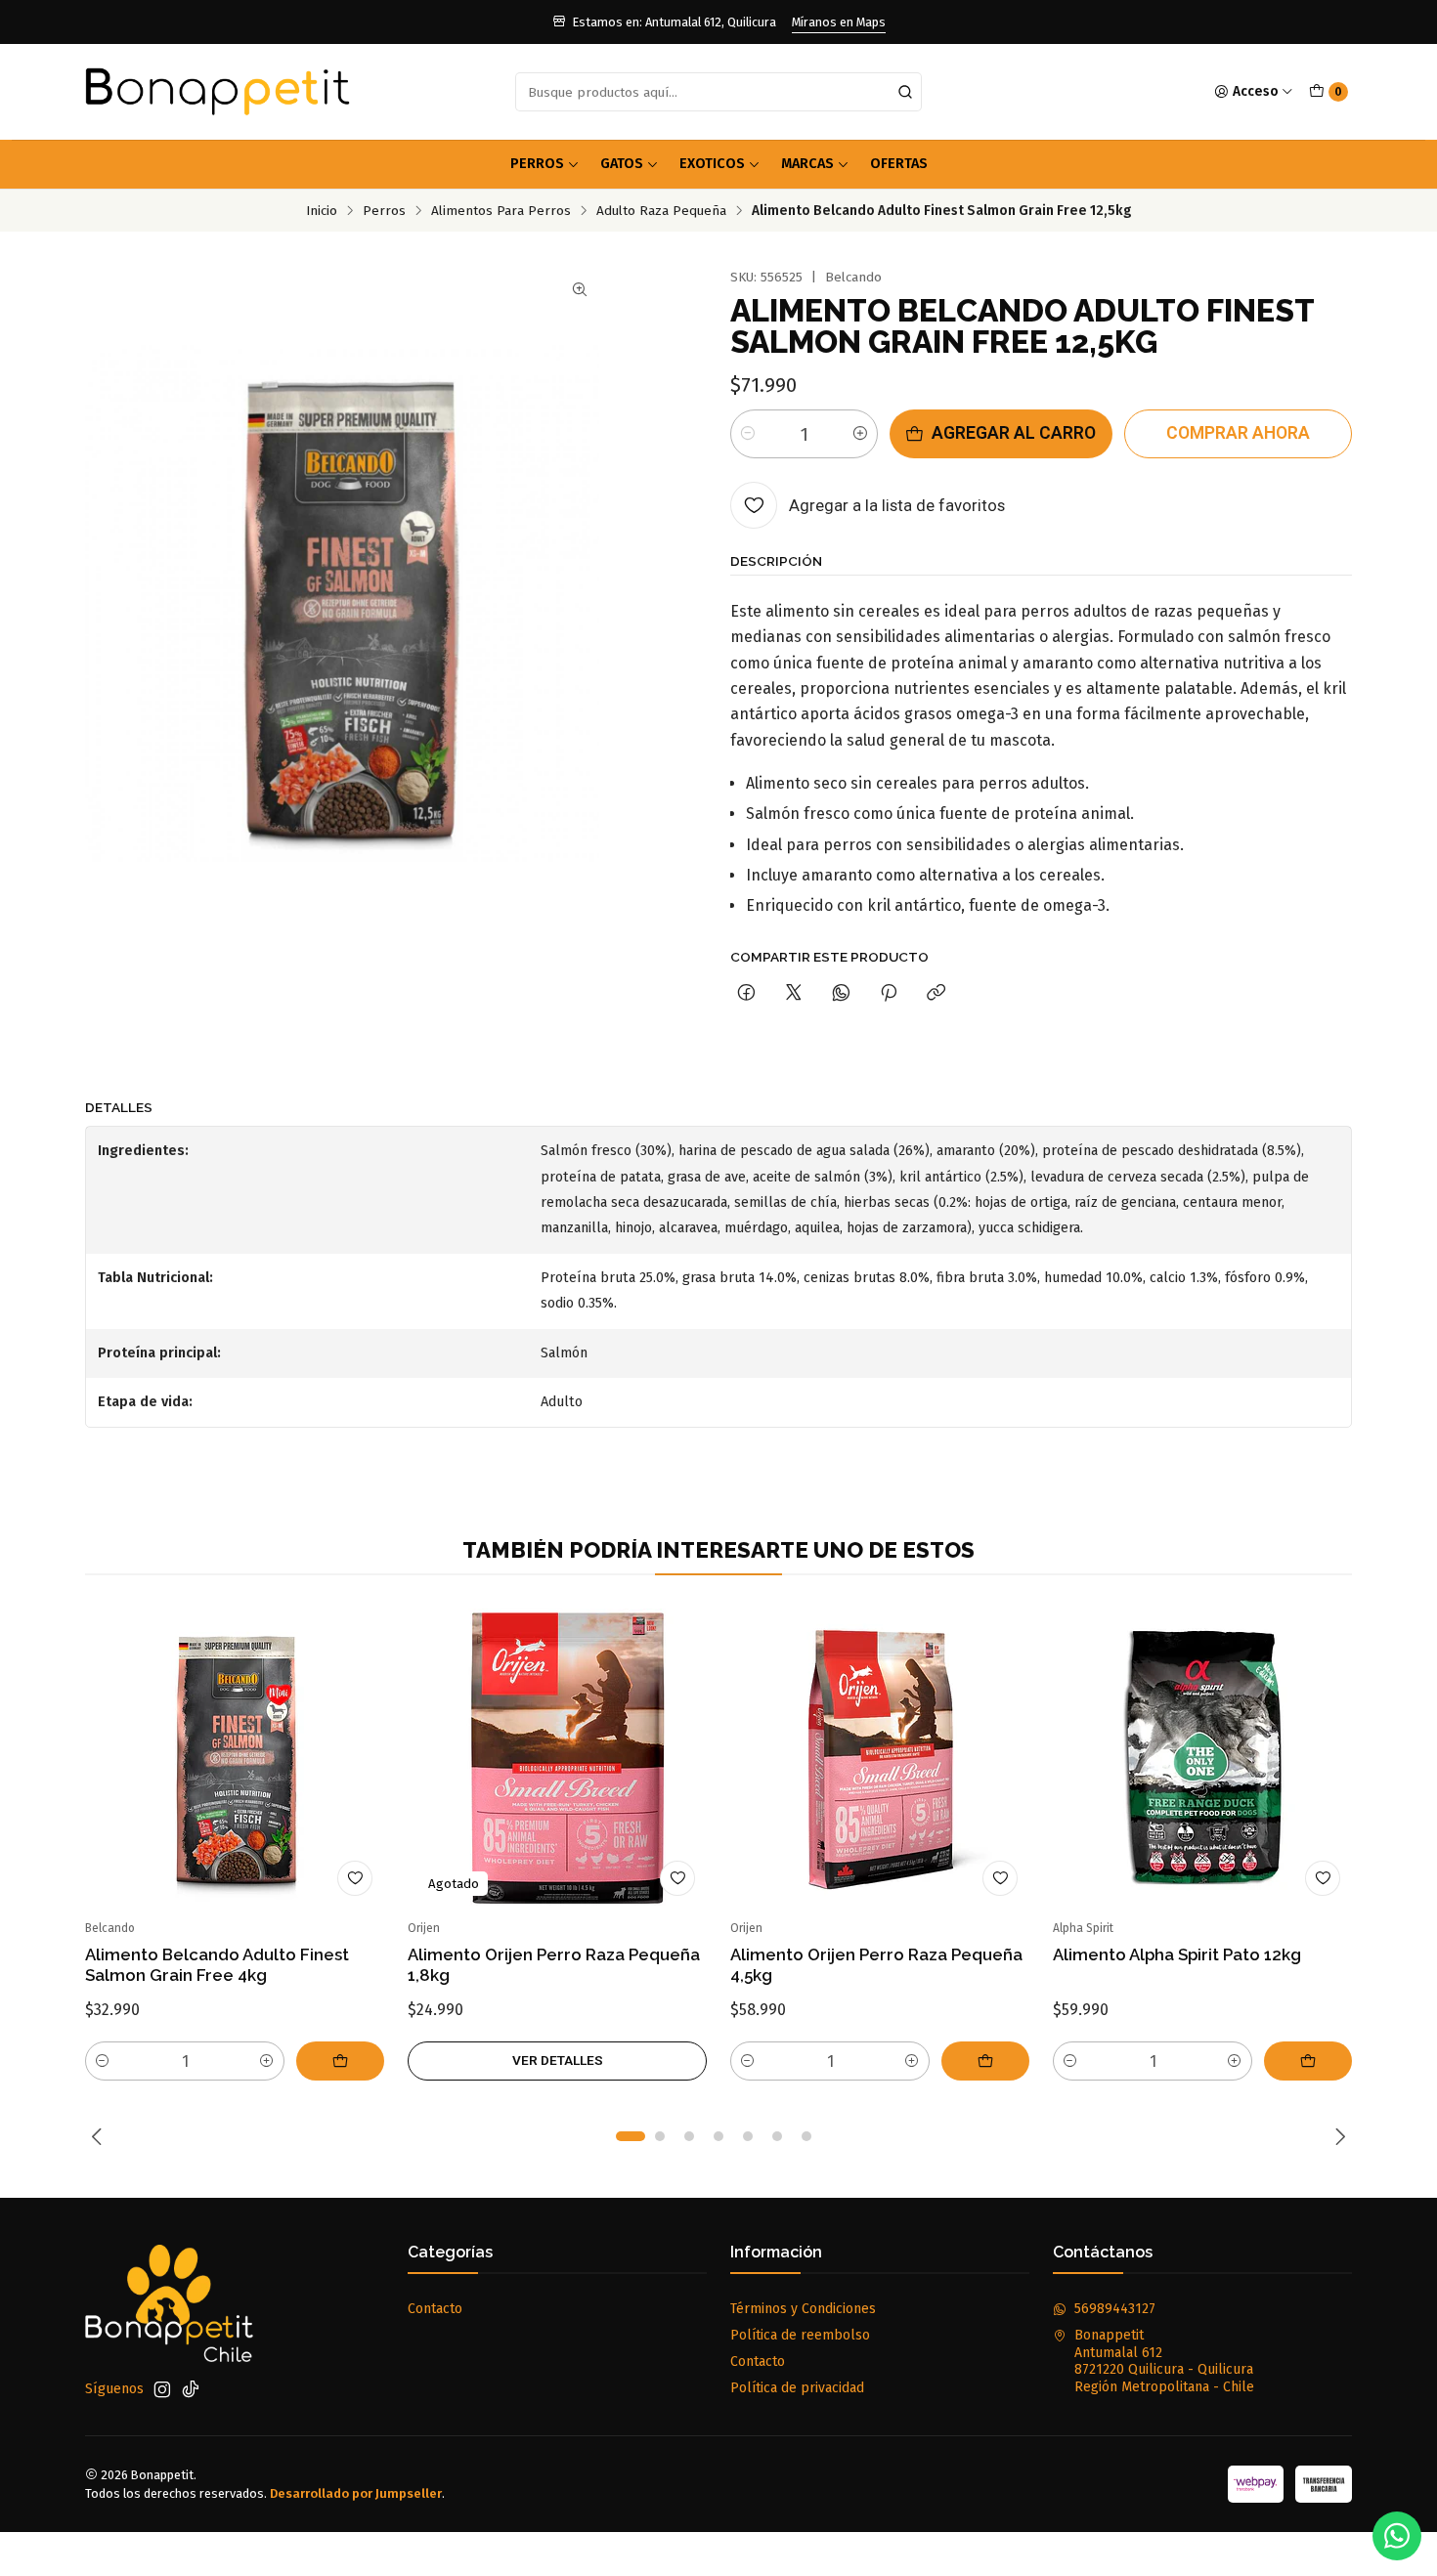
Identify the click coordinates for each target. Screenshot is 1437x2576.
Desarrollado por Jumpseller (356, 2493)
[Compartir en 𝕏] (794, 994)
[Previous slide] (100, 2136)
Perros (537, 164)
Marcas (807, 164)
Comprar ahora (1238, 433)
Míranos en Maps (839, 22)
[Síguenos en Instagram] (162, 2389)
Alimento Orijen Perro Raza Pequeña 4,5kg (876, 1965)
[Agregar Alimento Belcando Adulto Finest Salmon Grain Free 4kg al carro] (340, 2061)
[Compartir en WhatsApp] (841, 994)
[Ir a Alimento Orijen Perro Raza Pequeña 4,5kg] (880, 1758)
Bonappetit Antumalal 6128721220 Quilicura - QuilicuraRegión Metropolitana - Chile (1164, 2361)
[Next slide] (1337, 2136)
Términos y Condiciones (803, 2309)
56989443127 (1115, 2309)
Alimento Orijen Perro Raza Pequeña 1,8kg (554, 1965)
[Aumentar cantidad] (860, 434)
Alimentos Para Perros (501, 211)
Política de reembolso (800, 2335)
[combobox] (718, 92)
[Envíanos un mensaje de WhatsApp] (1397, 2536)
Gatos (622, 164)
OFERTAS (899, 164)
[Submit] (905, 92)
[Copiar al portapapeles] (936, 994)
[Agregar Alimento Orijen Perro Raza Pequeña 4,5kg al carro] (985, 2061)
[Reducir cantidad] (748, 434)
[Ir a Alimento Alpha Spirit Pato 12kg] (1202, 1758)
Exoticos (712, 164)
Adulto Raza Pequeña (661, 211)
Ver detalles (558, 2060)
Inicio (322, 211)
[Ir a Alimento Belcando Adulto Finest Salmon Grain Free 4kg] (235, 1758)
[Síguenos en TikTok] (191, 2389)
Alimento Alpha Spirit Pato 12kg (1177, 1954)
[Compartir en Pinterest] (889, 994)
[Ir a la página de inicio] (218, 92)
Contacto (435, 2309)
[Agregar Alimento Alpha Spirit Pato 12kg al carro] (1308, 2061)
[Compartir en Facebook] (746, 994)
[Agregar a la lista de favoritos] (355, 1878)
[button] (631, 2136)
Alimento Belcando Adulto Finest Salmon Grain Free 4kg (217, 1965)
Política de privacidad (797, 2388)
